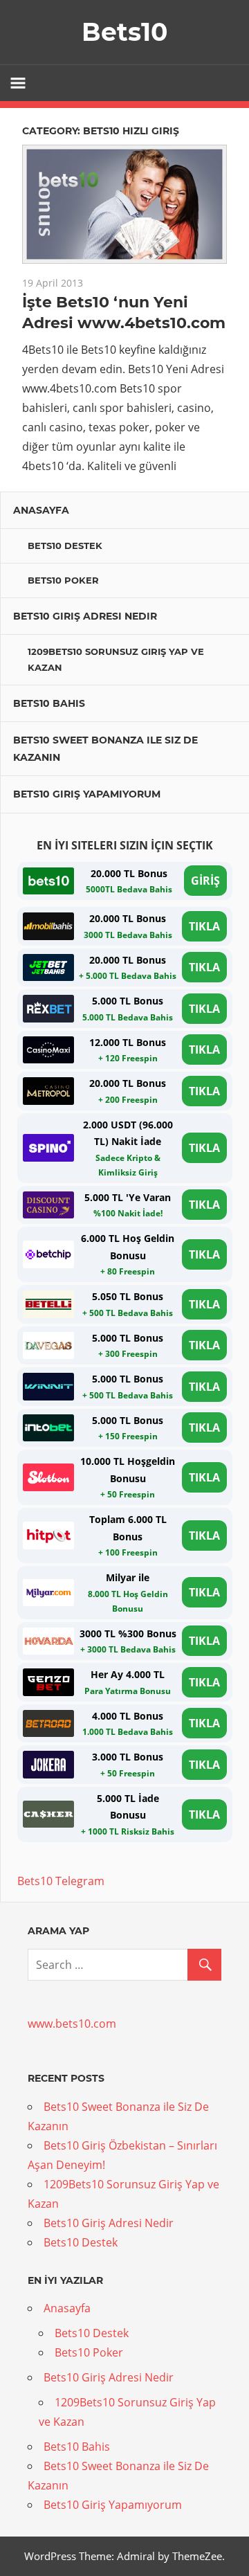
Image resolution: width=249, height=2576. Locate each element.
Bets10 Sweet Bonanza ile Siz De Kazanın (105, 749)
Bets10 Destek (65, 546)
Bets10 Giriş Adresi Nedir (85, 616)
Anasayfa (41, 510)
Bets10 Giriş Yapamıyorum (87, 794)
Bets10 (124, 32)
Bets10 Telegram (61, 1881)
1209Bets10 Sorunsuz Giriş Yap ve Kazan (116, 659)
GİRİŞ (205, 881)
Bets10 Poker (63, 580)
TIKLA (204, 926)
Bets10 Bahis (49, 703)
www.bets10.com (72, 2024)
